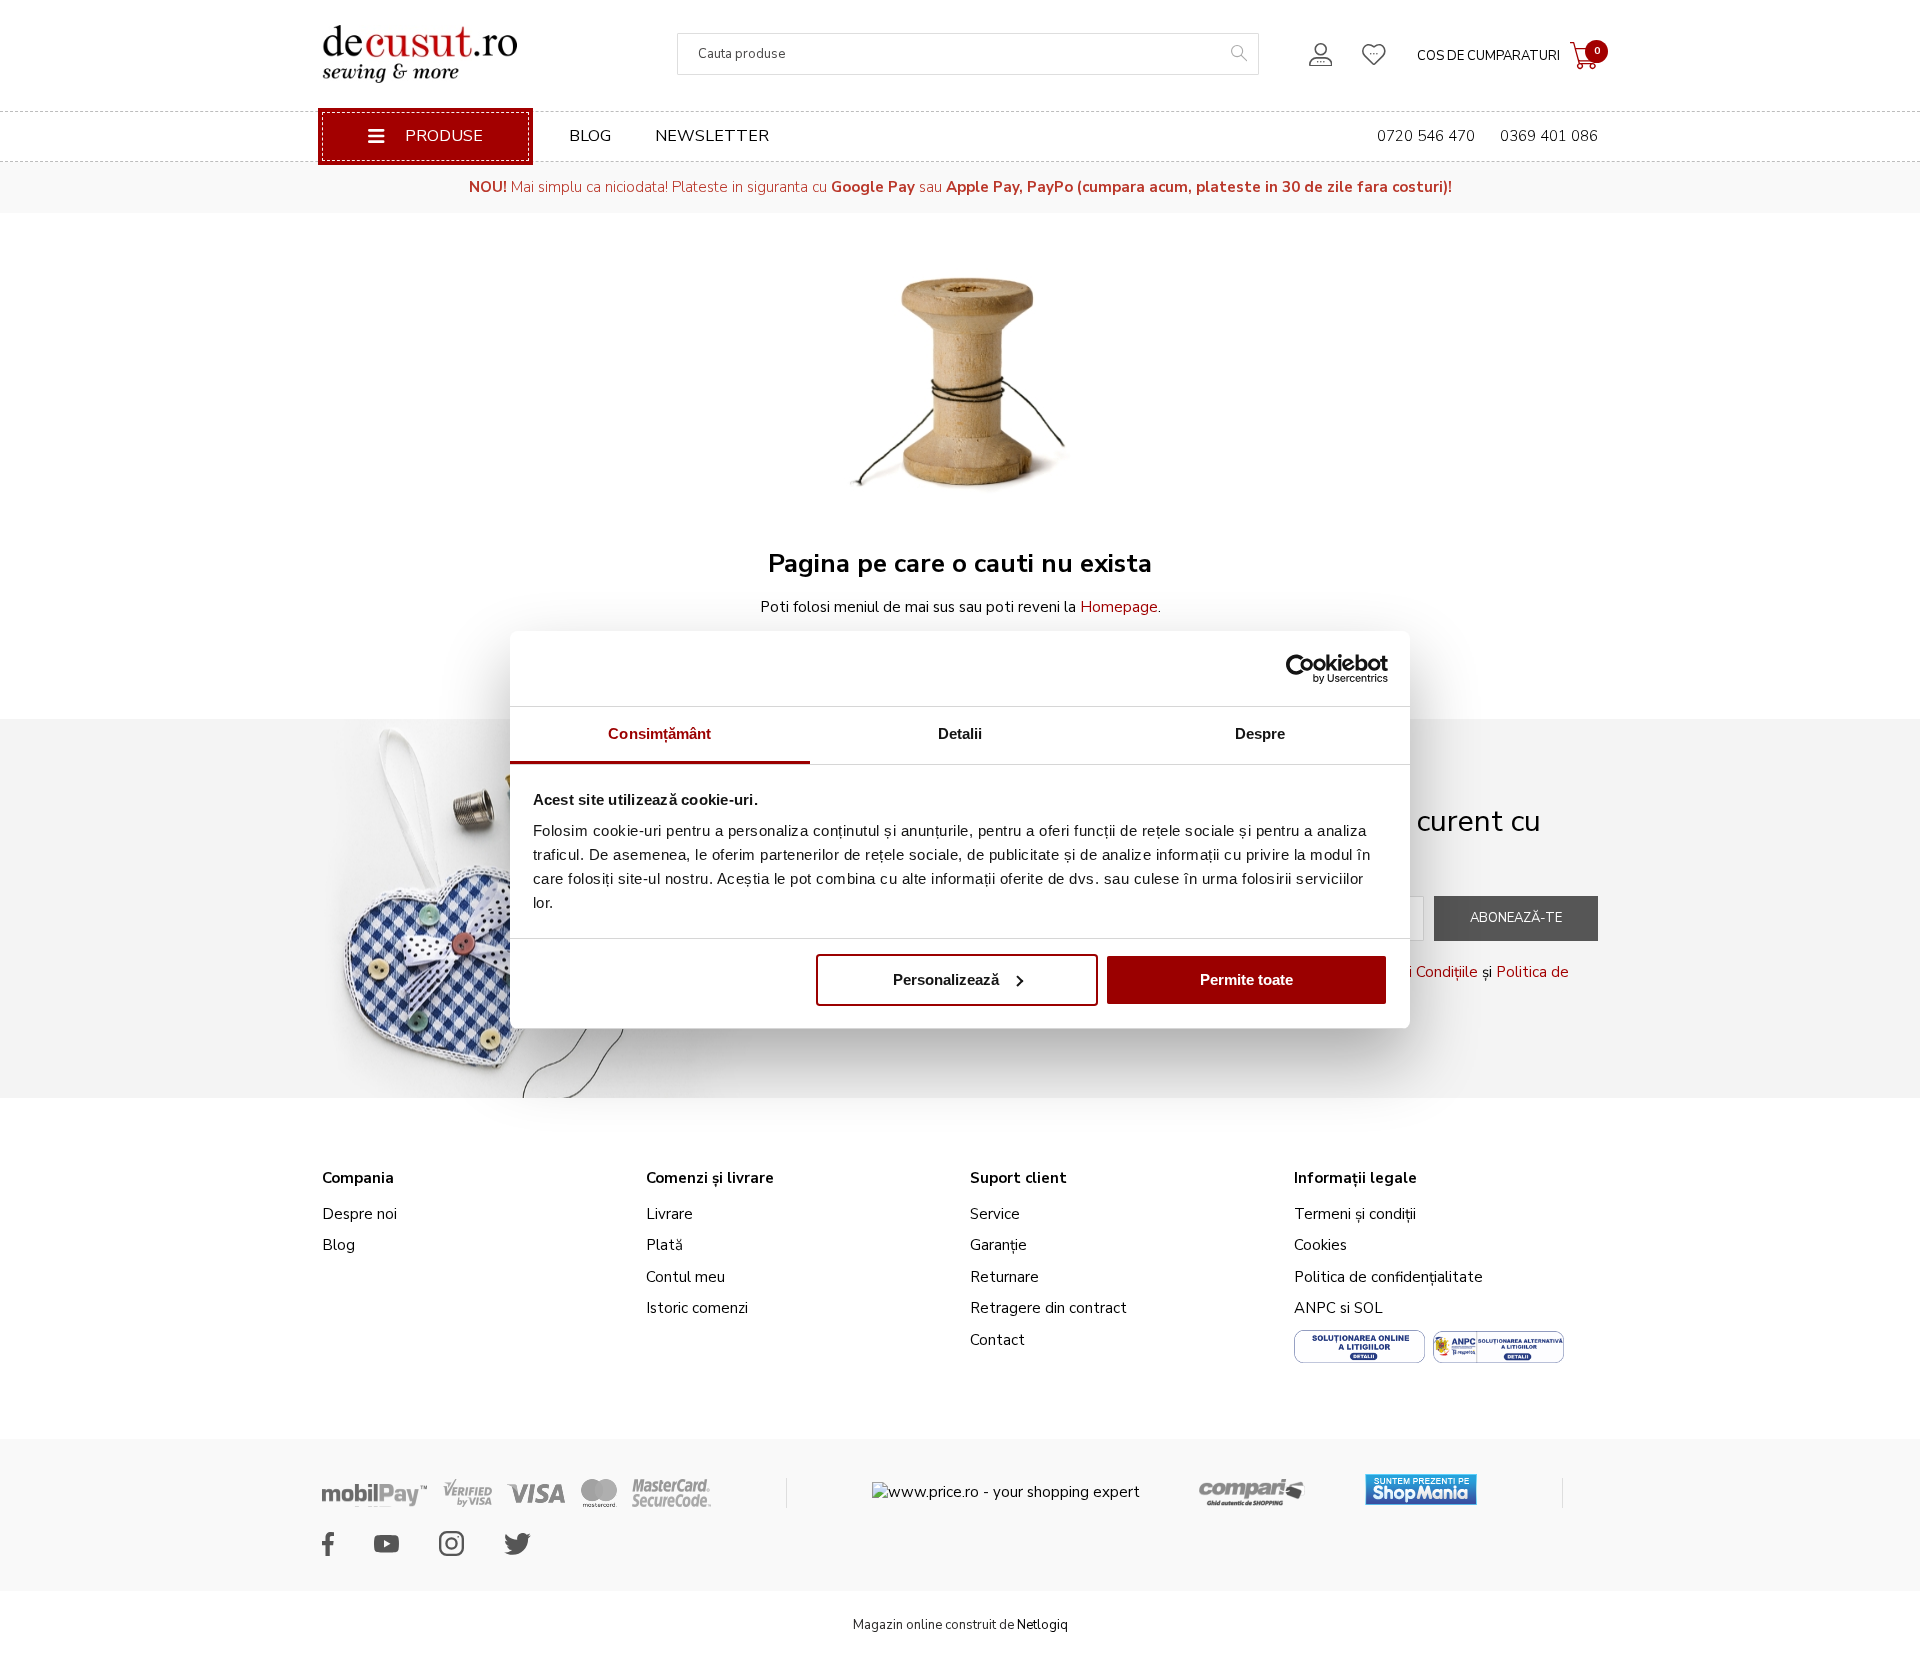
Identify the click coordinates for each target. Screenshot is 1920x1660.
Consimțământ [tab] (659, 733)
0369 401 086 (1549, 136)
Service (995, 1214)
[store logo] (419, 54)
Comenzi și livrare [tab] (710, 1178)
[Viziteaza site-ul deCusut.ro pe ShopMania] (1421, 1482)
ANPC (1315, 1308)
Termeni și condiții (1355, 1214)
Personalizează (946, 979)
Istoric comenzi (697, 1308)
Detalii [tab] (960, 733)
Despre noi (359, 1214)
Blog (590, 136)
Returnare (1004, 1277)
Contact (997, 1340)
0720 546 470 (1426, 136)
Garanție (998, 1245)
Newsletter (712, 136)
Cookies (1320, 1245)
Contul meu (685, 1277)
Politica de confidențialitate (1388, 1277)
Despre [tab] (1260, 733)
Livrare (669, 1214)
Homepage (1119, 607)
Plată (664, 1245)
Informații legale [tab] (1355, 1178)
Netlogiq (1042, 1625)
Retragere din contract (1048, 1308)
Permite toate (1246, 979)
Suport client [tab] (1018, 1178)
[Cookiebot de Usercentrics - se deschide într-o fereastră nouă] (1300, 669)
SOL (1368, 1308)
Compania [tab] (358, 1178)
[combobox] (968, 54)
